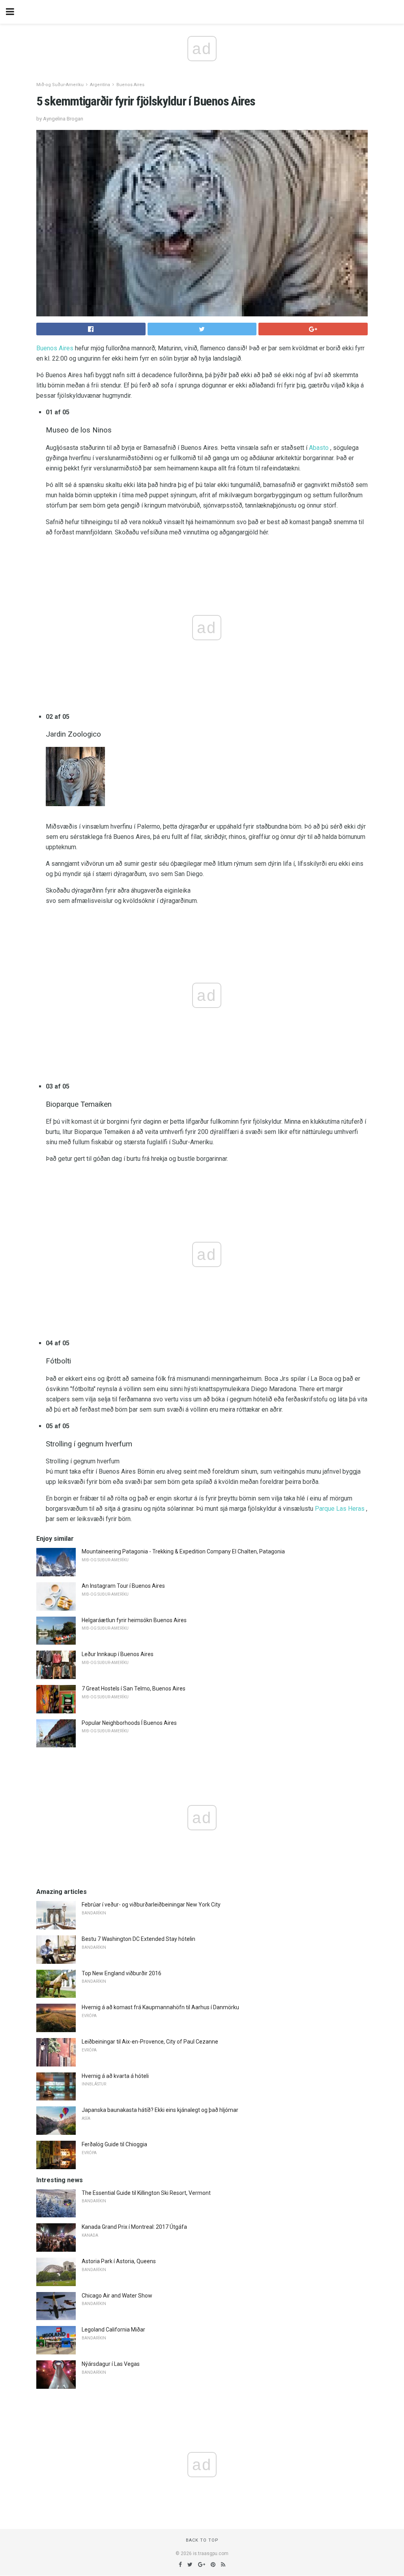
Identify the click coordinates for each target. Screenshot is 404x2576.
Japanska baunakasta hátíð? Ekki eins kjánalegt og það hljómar (160, 2110)
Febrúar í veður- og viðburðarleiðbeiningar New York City (151, 1905)
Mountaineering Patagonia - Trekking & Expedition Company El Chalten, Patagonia (183, 1551)
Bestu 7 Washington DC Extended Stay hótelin (138, 1939)
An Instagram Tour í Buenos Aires (123, 1586)
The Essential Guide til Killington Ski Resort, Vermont (146, 2193)
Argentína (100, 85)
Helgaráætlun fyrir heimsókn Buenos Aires (134, 1620)
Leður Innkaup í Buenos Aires (118, 1654)
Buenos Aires (130, 85)
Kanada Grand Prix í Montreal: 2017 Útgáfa (134, 2227)
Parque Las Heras (340, 1509)
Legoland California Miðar (113, 2330)
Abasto (319, 448)
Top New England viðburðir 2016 (122, 1973)
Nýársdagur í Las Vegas (111, 2364)
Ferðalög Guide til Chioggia (114, 2144)
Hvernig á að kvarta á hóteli (115, 2076)
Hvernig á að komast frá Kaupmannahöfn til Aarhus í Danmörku (160, 2007)
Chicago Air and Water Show (117, 2296)
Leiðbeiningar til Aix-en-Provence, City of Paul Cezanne (150, 2042)
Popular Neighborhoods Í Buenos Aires (129, 1723)
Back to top (202, 2540)
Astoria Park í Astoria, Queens (119, 2261)
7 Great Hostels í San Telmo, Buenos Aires (134, 1689)
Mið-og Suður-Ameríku (60, 85)
